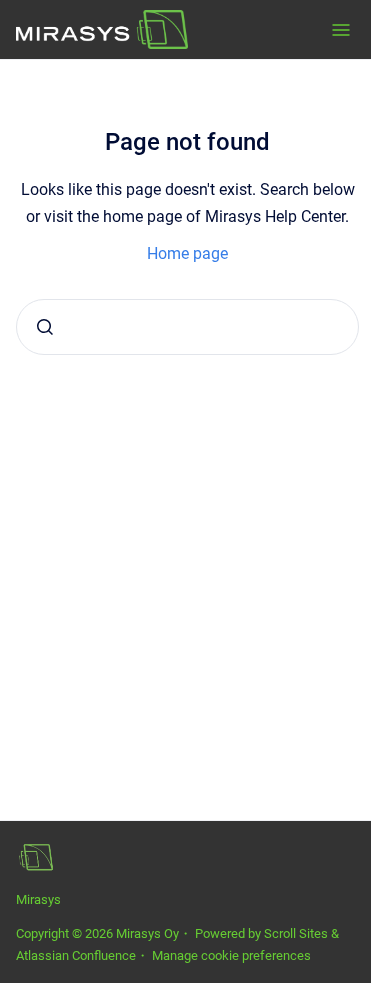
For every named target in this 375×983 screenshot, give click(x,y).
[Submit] (45, 327)
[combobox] (187, 327)
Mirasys (38, 899)
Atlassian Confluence (76, 955)
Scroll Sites (296, 933)
